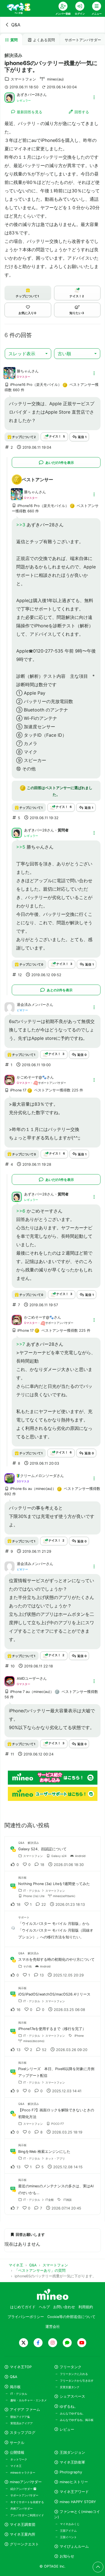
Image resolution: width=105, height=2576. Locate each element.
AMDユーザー (28, 1678)
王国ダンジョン (72, 2452)
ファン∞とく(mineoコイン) (77, 2514)
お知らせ (67, 2556)
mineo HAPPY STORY (78, 2502)
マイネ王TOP (21, 2367)
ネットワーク (19, 2459)
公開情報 (17, 2452)
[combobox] (28, 354)
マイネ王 (16, 2466)
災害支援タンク (70, 2387)
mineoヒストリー (74, 2482)
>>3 (21, 525)
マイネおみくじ (70, 2524)
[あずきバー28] (10, 97)
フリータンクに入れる (74, 2374)
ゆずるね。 (69, 2406)
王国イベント (68, 2537)
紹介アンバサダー (22, 2489)
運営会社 (53, 2327)
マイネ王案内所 (23, 2534)
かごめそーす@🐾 (32, 1077)
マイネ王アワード (74, 2492)
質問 (14, 40)
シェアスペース (72, 2396)
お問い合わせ (64, 2307)
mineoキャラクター (23, 2473)
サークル (17, 2443)
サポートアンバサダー (24, 2495)
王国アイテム (68, 2531)
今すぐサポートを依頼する (27, 2502)
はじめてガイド (23, 2307)
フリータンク (71, 2367)
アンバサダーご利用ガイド (27, 2515)
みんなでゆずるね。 (73, 2413)
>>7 (21, 1344)
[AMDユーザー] (10, 1681)
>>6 (21, 1211)
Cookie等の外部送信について (71, 2317)
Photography (71, 2472)
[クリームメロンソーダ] (10, 1478)
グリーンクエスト (24, 2544)
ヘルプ (44, 2307)
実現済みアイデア (22, 2423)
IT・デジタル (19, 2394)
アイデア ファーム (25, 2410)
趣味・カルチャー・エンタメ (29, 2400)
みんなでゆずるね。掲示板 (77, 2420)
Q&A (16, 25)
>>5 (21, 847)
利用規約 (86, 2307)
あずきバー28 (28, 95)
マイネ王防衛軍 (72, 2462)
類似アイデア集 (20, 2417)
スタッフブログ (23, 2433)
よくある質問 (44, 40)
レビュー (67, 2429)
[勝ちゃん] (10, 376)
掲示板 (15, 2387)
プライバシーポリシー (26, 2317)
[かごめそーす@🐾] (10, 1080)
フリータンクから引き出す (77, 2381)
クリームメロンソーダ (38, 1476)
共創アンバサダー (22, 2508)
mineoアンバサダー (26, 2482)
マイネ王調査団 (23, 2525)
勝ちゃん (24, 371)
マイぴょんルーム (74, 2546)
